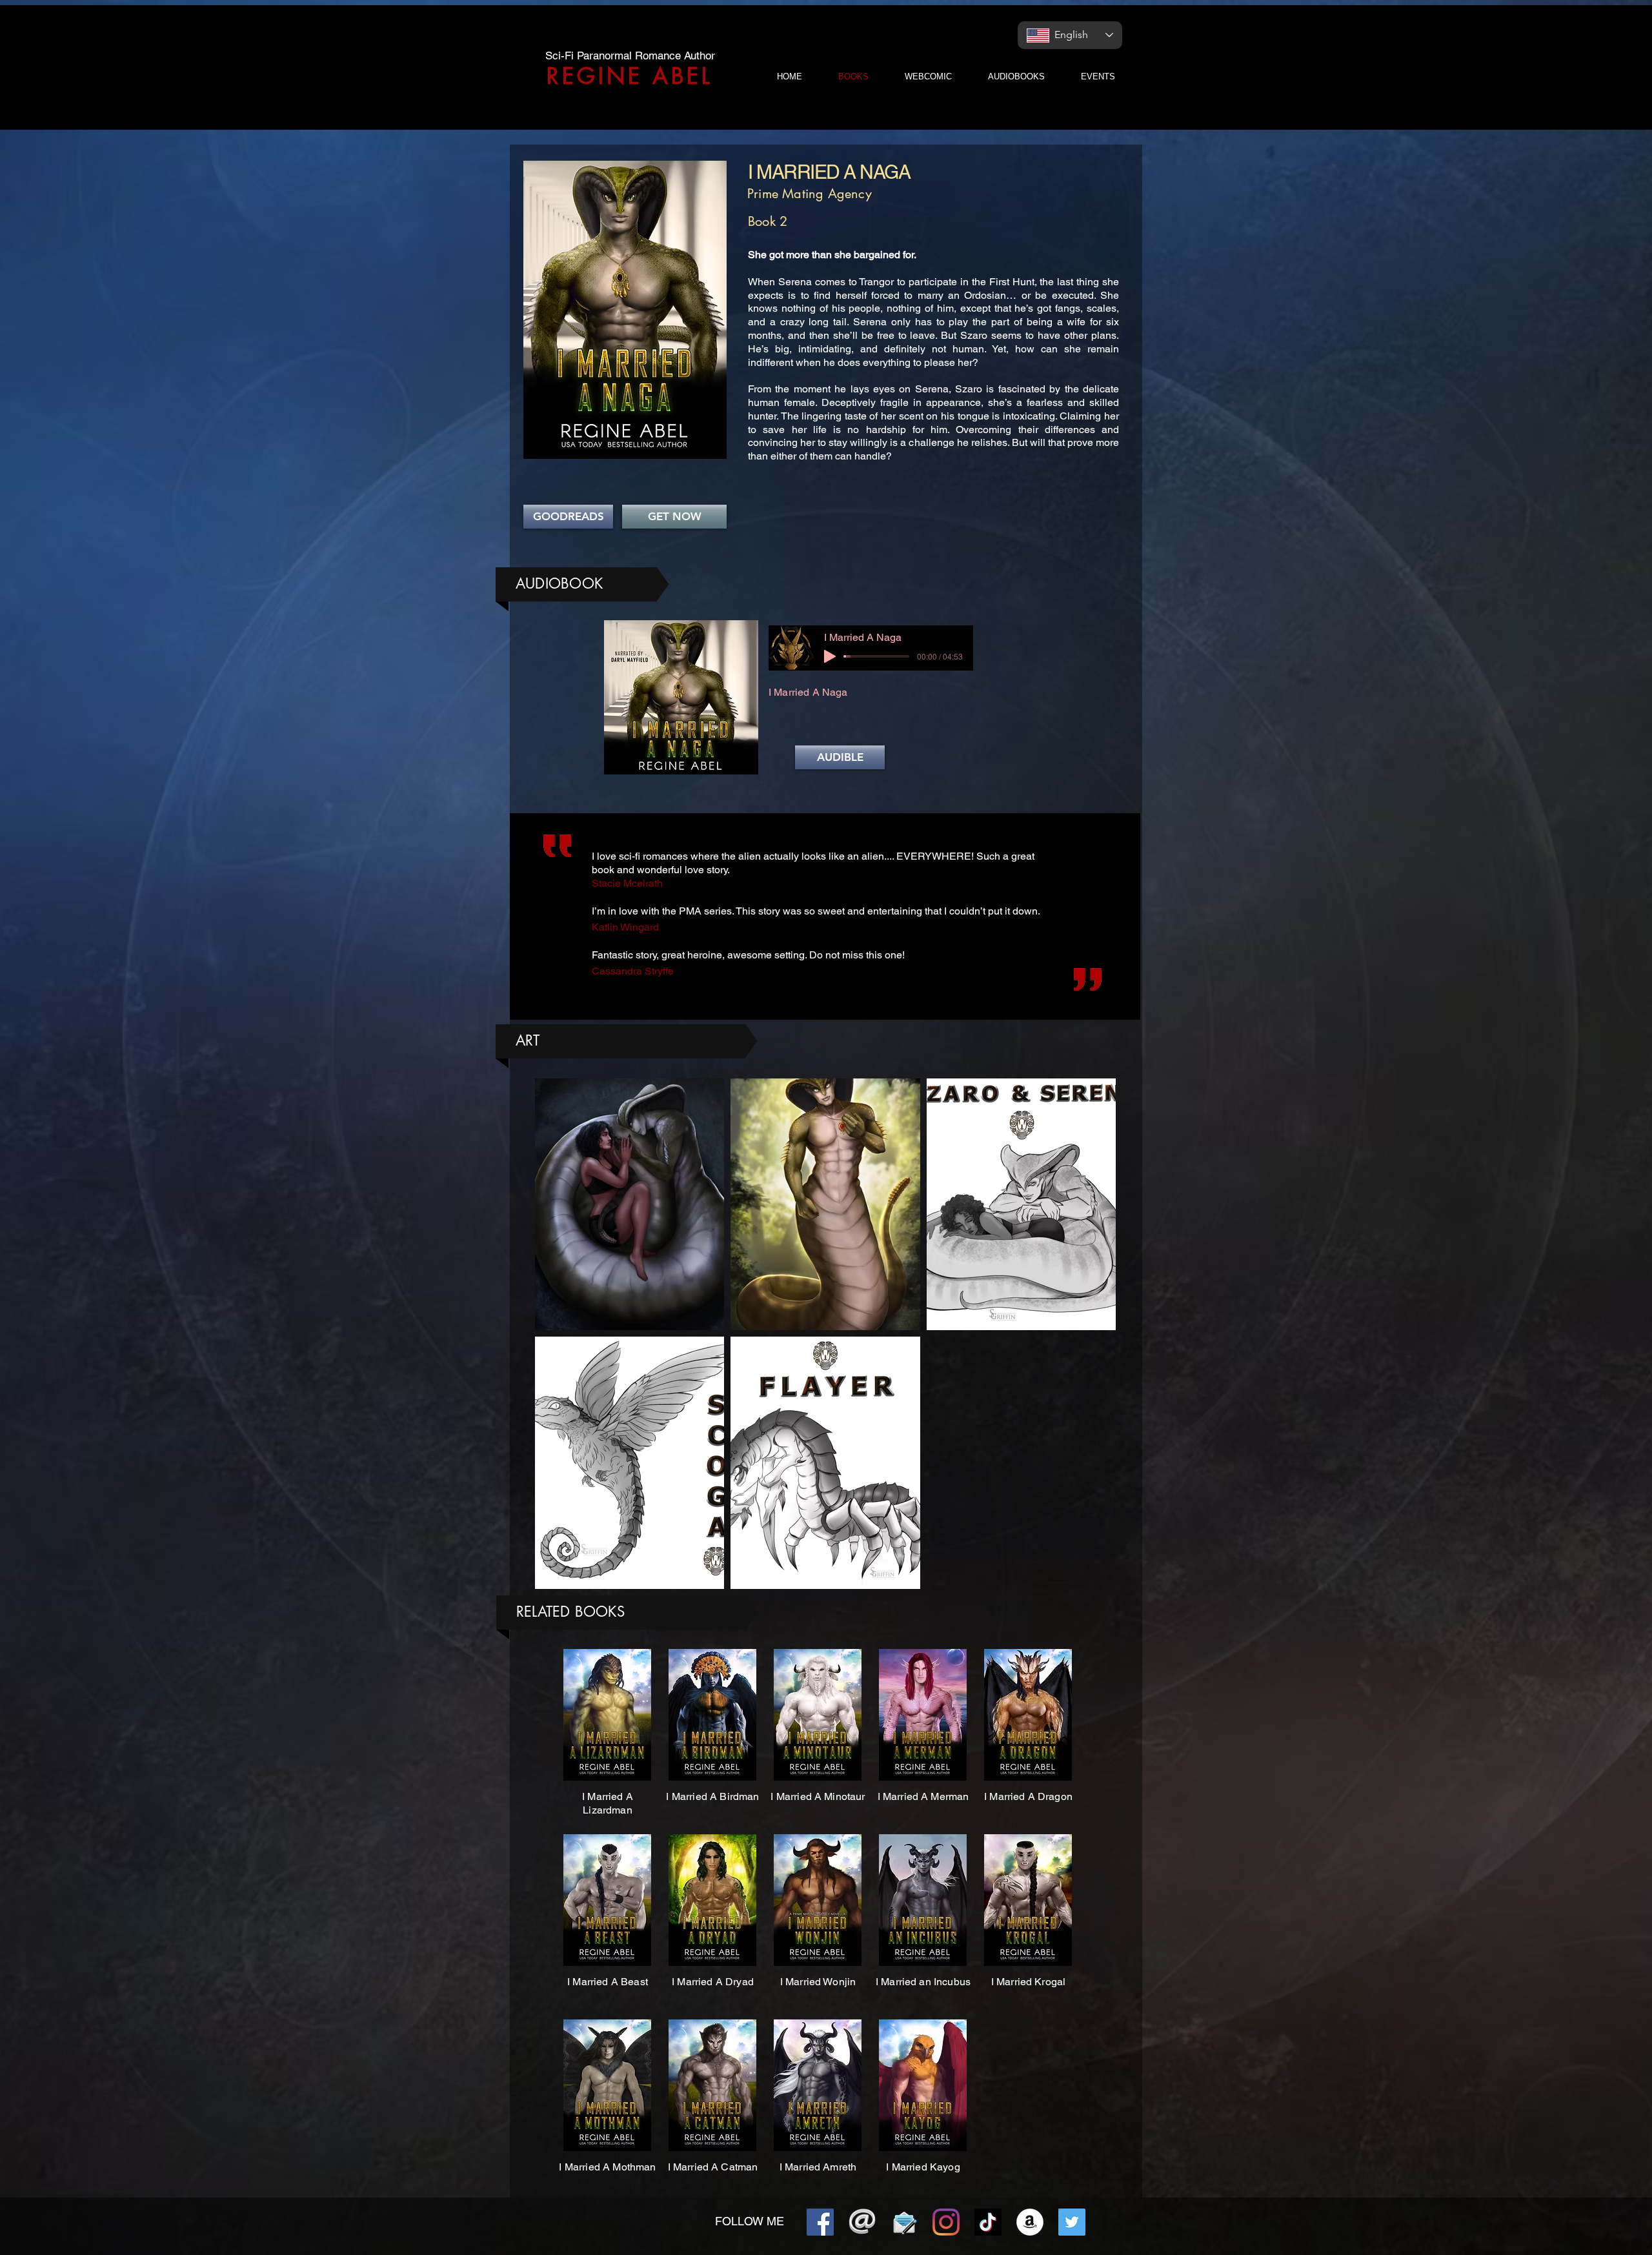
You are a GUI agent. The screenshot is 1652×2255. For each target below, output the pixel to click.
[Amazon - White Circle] (1030, 2222)
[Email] (862, 2222)
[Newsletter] (904, 2222)
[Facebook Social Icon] (820, 2222)
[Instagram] (946, 2222)
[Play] (830, 656)
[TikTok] (988, 2222)
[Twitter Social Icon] (1072, 2222)
